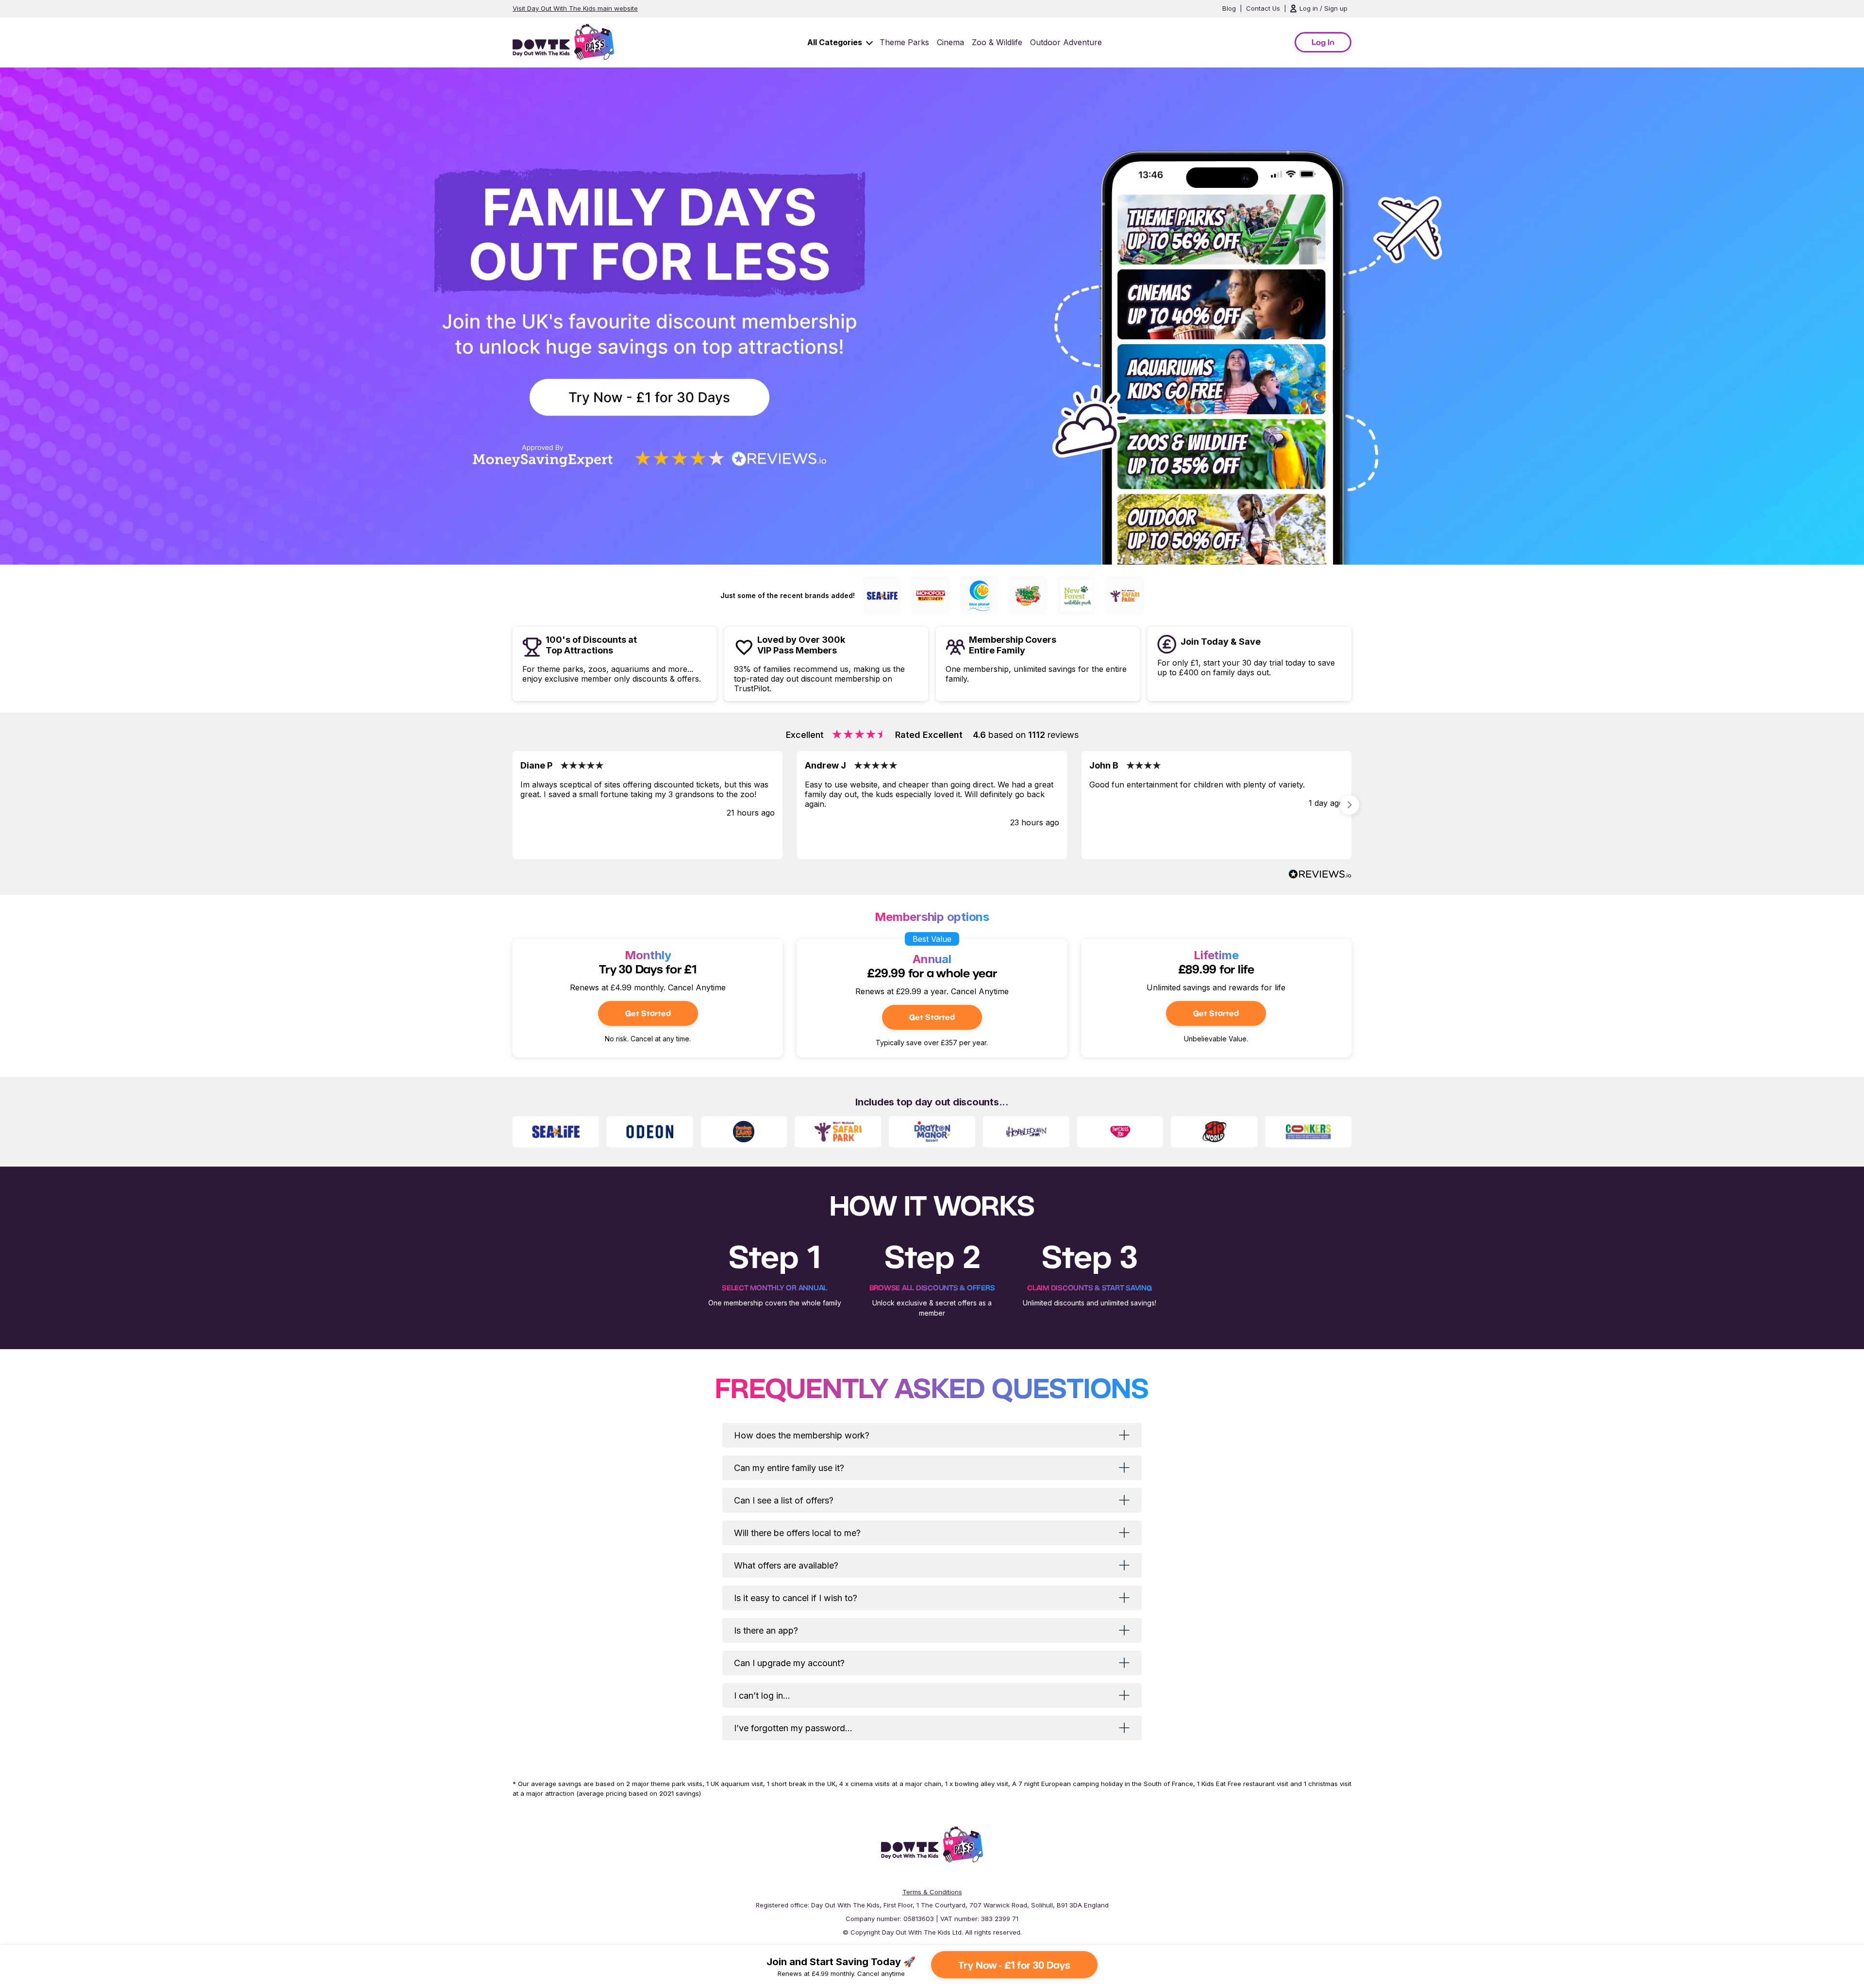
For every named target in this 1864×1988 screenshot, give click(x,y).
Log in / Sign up (1323, 8)
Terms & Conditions (932, 1892)
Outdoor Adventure (1066, 42)
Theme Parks (904, 42)
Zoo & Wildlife (997, 42)
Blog (1229, 8)
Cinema (950, 42)
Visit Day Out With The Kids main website (575, 8)
